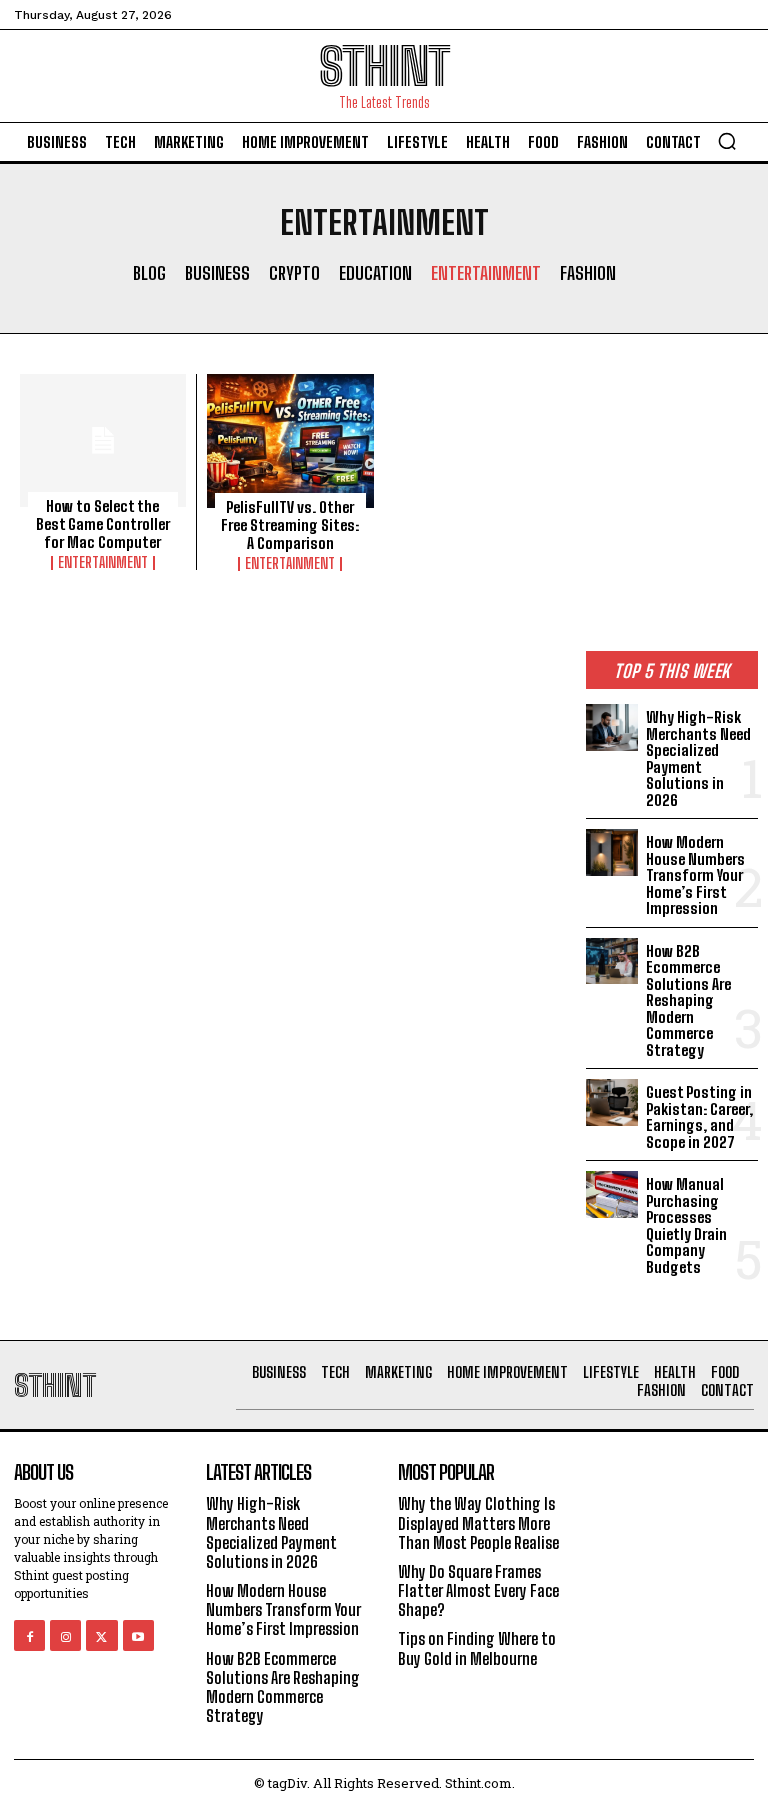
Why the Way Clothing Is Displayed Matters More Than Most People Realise (478, 1522)
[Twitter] (101, 1635)
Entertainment (486, 273)
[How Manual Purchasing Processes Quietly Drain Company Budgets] (612, 1194)
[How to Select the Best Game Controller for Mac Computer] (103, 440)
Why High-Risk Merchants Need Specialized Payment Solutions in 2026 (698, 758)
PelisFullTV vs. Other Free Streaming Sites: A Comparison (290, 525)
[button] (727, 141)
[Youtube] (138, 1635)
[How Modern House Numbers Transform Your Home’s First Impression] (612, 852)
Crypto (294, 273)
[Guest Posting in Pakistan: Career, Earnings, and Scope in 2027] (612, 1102)
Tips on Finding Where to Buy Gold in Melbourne (477, 1648)
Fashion (588, 273)
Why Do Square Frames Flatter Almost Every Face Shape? (478, 1590)
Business (217, 273)
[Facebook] (29, 1635)
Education (375, 273)
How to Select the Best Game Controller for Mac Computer (103, 524)
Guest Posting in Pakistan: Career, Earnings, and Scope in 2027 (699, 1117)
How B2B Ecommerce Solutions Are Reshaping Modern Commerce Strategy (688, 1000)
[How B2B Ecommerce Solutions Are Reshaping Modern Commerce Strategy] (612, 961)
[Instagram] (65, 1635)
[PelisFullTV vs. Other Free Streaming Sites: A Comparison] (290, 441)
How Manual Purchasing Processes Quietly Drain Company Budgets (686, 1225)
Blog (149, 273)
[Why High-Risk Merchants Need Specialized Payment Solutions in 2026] (612, 727)
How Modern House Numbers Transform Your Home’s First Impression (695, 875)
